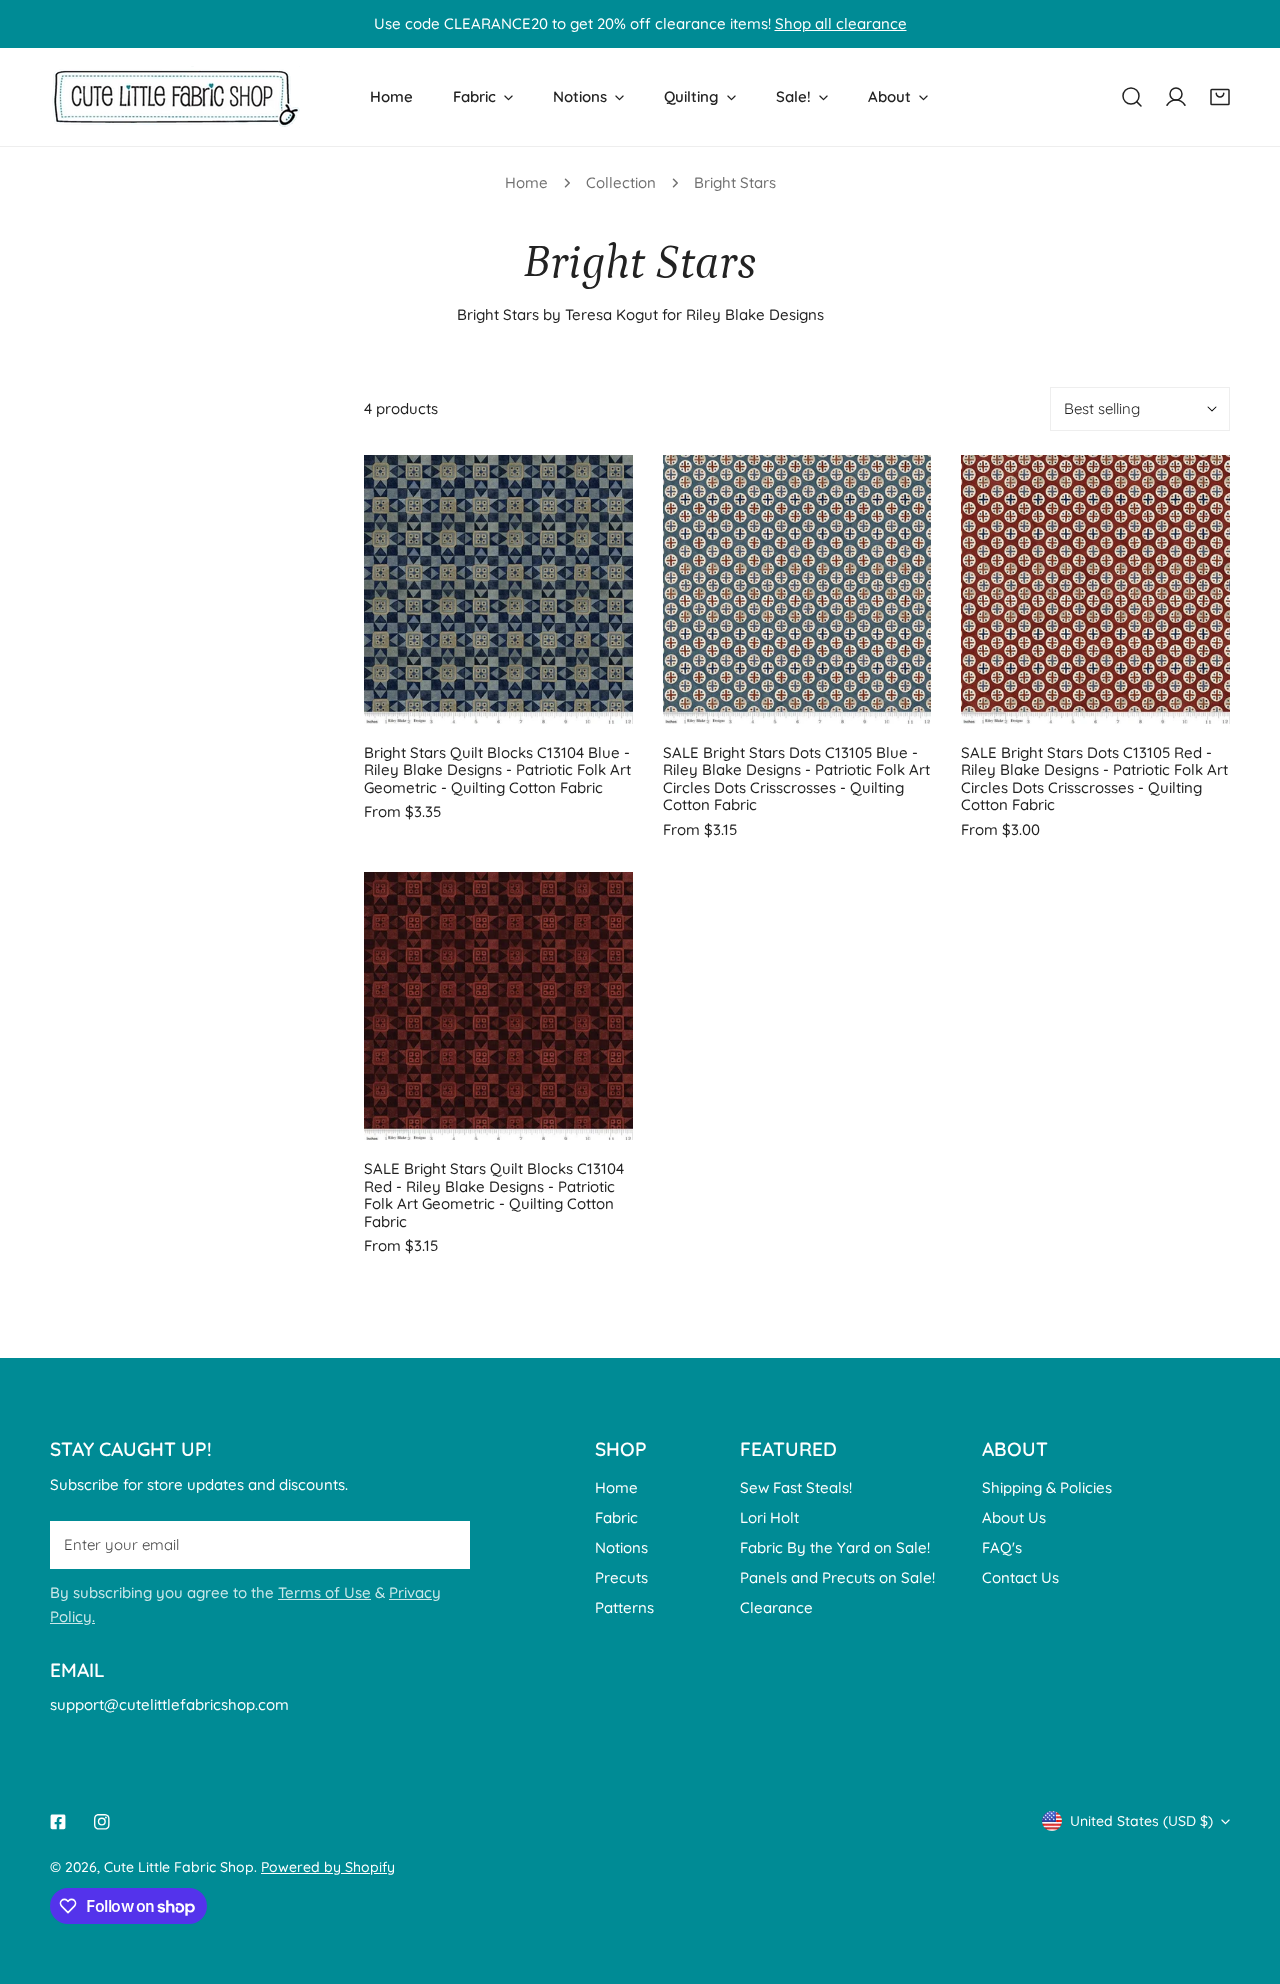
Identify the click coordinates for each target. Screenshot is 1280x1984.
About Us (1014, 1517)
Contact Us (1020, 1577)
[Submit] (444, 1544)
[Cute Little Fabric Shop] (175, 97)
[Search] (1132, 97)
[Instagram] (102, 1822)
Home (526, 182)
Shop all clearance (841, 23)
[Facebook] (58, 1822)
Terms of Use (324, 1592)
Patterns (624, 1607)
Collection (621, 182)
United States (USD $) (1141, 1821)
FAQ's (1002, 1547)
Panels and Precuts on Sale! (837, 1577)
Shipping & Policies (1047, 1487)
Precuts (621, 1577)
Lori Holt (769, 1517)
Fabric (616, 1517)
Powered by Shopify (328, 1867)
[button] (1220, 97)
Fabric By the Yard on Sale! (835, 1547)
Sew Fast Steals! (796, 1487)
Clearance (776, 1607)
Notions (621, 1547)
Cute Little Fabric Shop (179, 1867)
